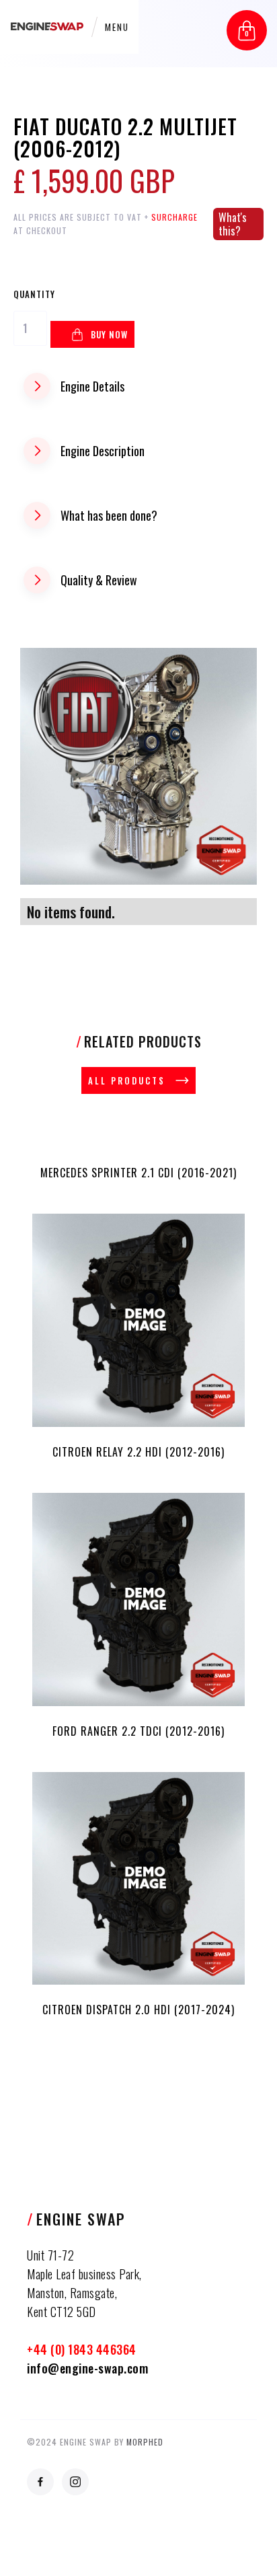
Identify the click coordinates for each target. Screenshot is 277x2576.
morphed (145, 2442)
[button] (247, 30)
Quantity (34, 294)
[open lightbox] (138, 766)
